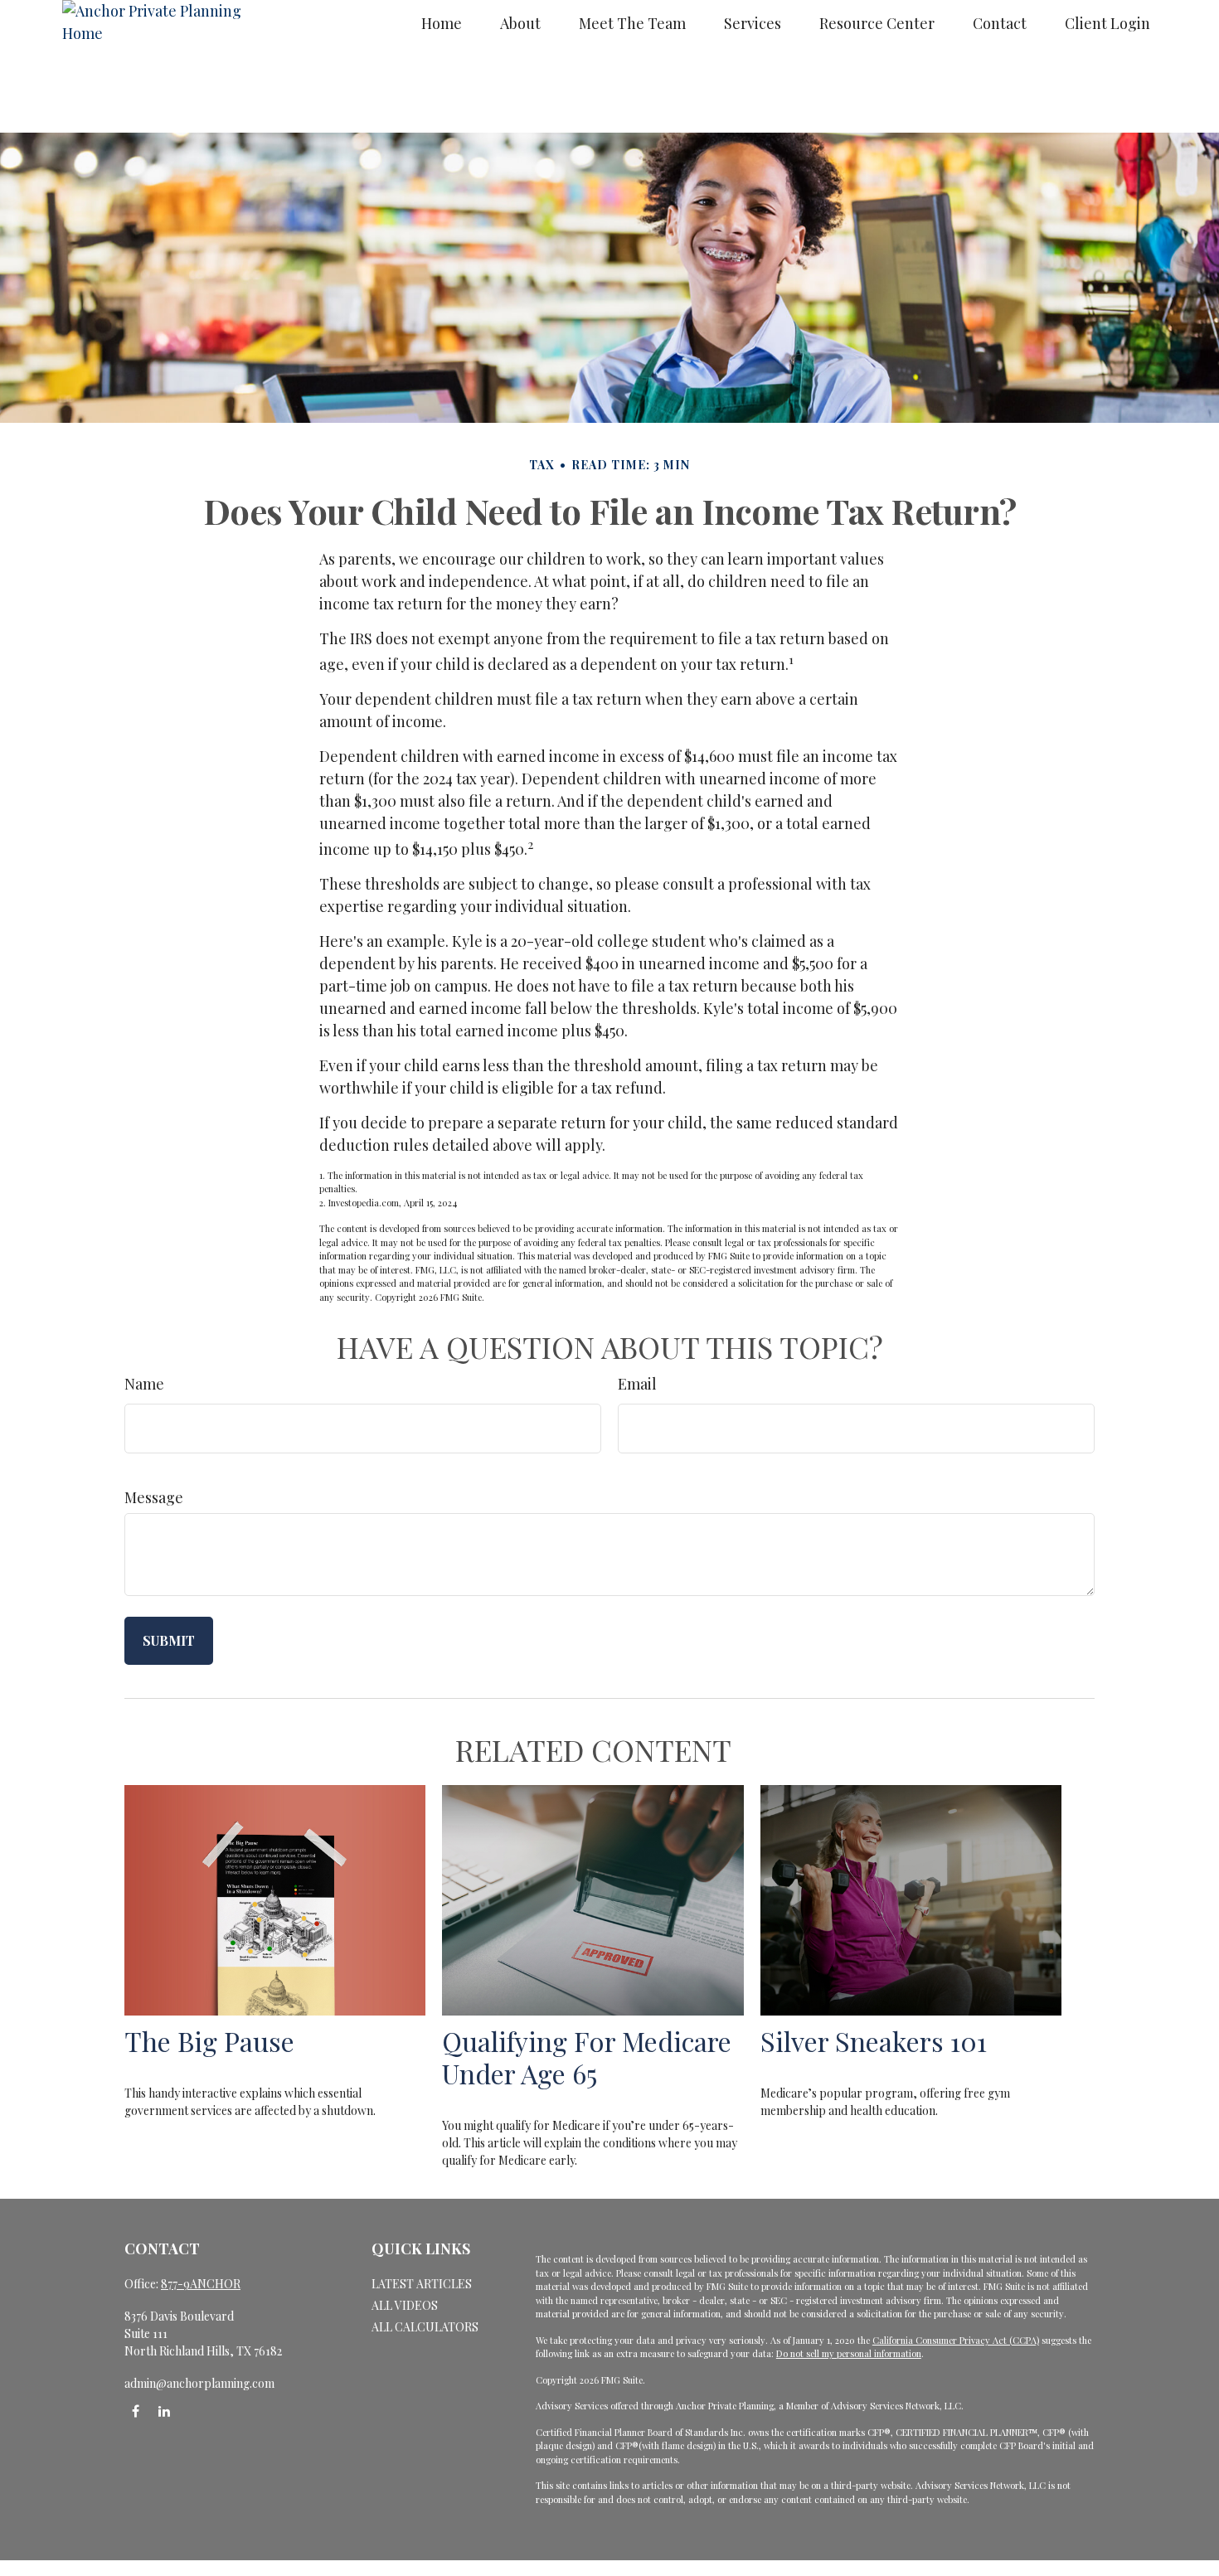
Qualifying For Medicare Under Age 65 (587, 2057)
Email (637, 1384)
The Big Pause (209, 2041)
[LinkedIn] (164, 2411)
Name (144, 1384)
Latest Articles (422, 2284)
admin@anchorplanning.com (199, 2383)
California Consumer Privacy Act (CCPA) (956, 2340)
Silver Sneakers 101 (874, 2041)
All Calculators (425, 2327)
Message (154, 1497)
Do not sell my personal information (849, 2353)
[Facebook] (136, 2411)
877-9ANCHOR (201, 2284)
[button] (442, 23)
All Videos (405, 2305)
